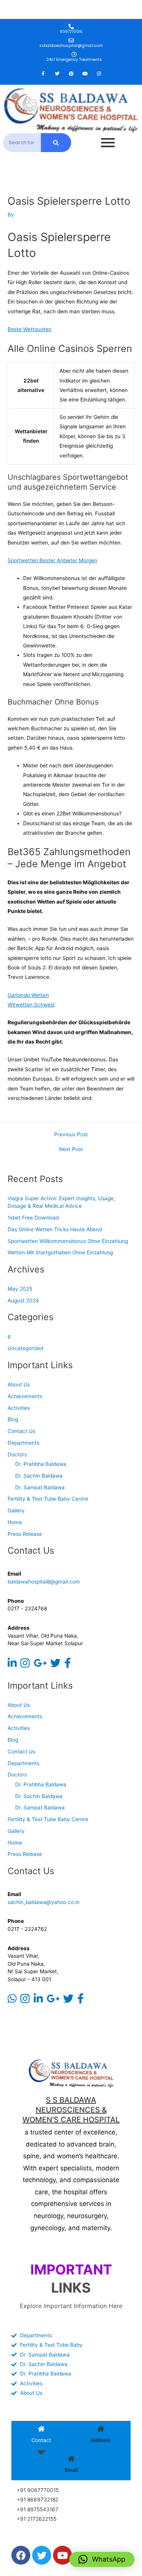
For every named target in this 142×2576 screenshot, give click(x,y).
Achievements (25, 1396)
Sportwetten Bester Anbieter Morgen (52, 560)
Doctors (17, 1454)
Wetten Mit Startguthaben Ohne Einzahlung (60, 1252)
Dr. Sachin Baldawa (39, 1476)
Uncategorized (25, 1348)
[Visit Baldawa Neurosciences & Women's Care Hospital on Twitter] (55, 1665)
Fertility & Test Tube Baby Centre (48, 1499)
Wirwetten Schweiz (31, 1005)
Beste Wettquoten (30, 329)
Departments (23, 1443)
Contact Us (21, 1431)
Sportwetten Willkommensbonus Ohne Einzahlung (68, 1241)
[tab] (41, 2436)
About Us (19, 1384)
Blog (13, 1419)
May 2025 (20, 1289)
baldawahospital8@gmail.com (44, 1582)
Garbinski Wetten (28, 995)
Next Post (71, 1150)
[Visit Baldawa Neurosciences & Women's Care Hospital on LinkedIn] (12, 1665)
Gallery (16, 1510)
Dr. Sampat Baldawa (40, 1487)
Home (15, 1522)
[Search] (56, 143)
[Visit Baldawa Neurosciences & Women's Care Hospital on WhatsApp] (12, 2000)
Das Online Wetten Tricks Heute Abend (55, 1229)
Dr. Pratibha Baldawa (41, 1464)
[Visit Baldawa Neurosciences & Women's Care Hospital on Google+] (40, 1665)
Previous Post (71, 1135)
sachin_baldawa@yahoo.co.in (44, 1902)
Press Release (25, 1534)
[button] (102, 2559)
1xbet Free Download (33, 1218)
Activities (19, 1408)
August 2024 (23, 1300)
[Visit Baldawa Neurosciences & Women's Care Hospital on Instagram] (25, 1665)
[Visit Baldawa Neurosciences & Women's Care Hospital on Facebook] (68, 1665)
